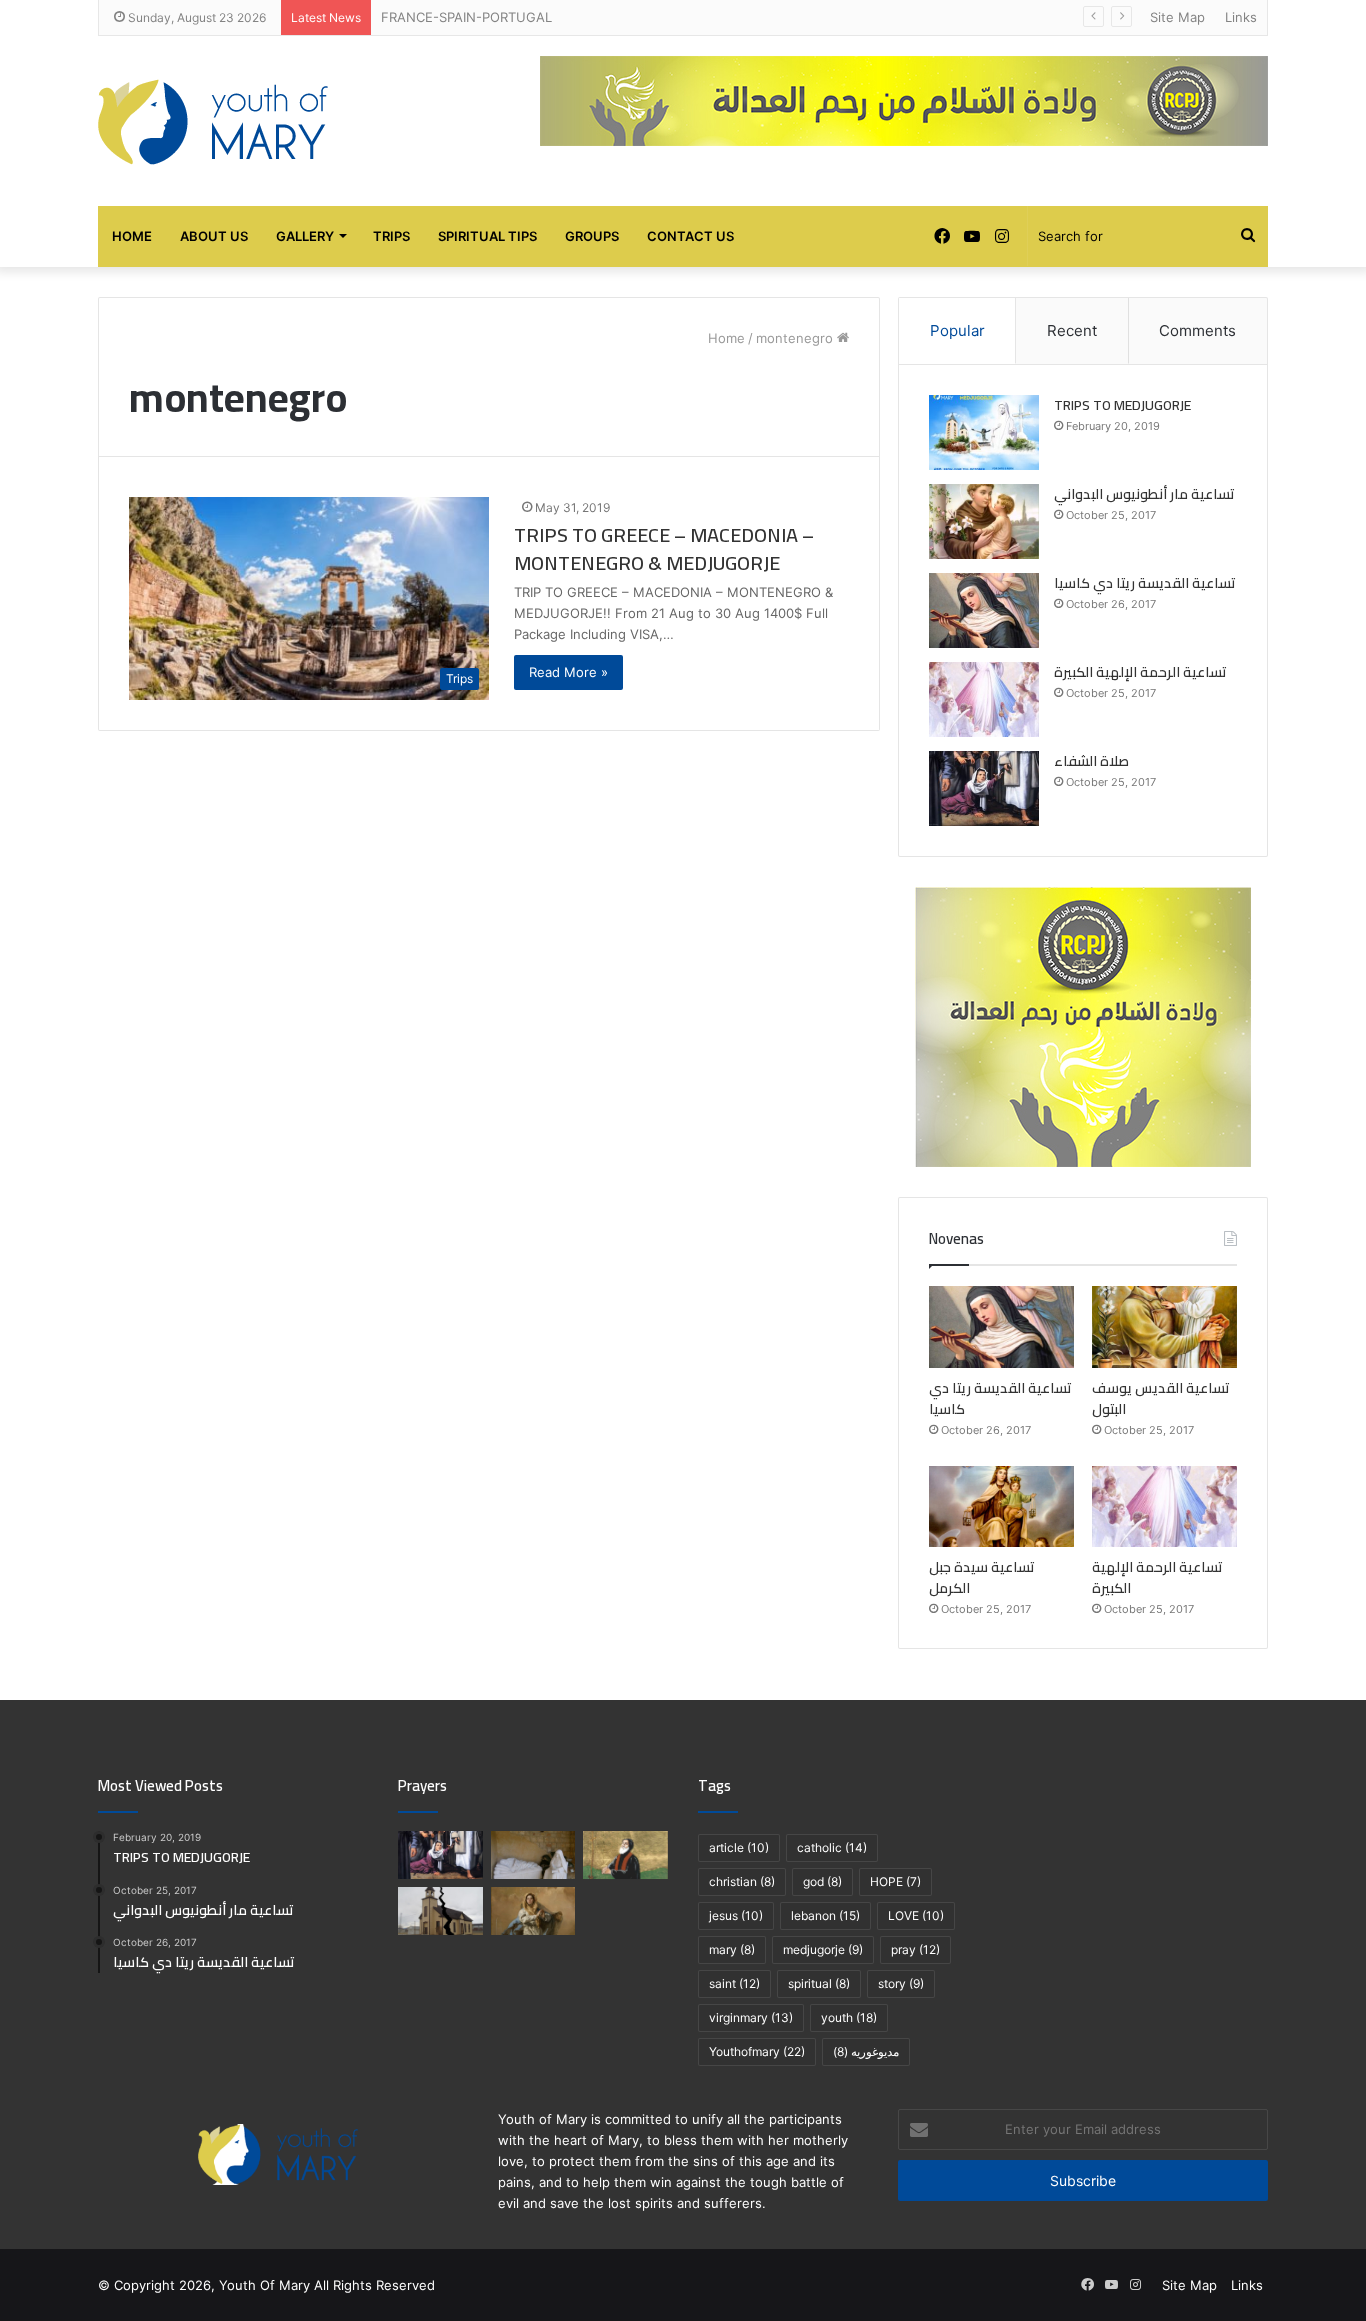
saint (734, 1983)
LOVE (916, 1915)
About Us (214, 236)
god (822, 1881)
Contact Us (690, 236)
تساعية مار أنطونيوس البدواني (1144, 494)
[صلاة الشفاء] (984, 788)
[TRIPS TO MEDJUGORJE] (984, 432)
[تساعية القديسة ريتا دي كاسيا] (984, 610)
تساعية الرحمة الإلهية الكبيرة (1140, 672)
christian (742, 1881)
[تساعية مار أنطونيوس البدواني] (984, 521)
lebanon (825, 1915)
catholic (832, 1847)
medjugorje (823, 1949)
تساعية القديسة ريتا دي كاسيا (1145, 583)
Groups (592, 236)
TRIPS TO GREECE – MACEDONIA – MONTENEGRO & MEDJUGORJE (664, 548)
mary (732, 1949)
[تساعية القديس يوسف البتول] (1164, 1327)
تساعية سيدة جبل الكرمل (982, 1577)
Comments (1197, 330)
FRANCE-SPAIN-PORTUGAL (466, 17)
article (739, 1847)
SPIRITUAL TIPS (487, 236)
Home (132, 236)
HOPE (895, 1881)
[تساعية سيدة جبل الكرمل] (1001, 1507)
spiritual (819, 1983)
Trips (391, 236)
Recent (1072, 330)
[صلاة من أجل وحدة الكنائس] (440, 1911)
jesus (736, 1915)
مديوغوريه (866, 2051)
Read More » (568, 672)
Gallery (305, 236)
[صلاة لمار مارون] (625, 1855)
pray (915, 1949)
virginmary (751, 2017)
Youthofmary (757, 2051)
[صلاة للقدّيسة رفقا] (533, 1855)
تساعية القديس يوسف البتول (1161, 1398)
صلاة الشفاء (1091, 761)
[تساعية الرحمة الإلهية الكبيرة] (984, 699)
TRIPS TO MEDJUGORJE (1122, 405)
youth (849, 2017)
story (901, 1983)
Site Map (1177, 17)
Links (1241, 17)
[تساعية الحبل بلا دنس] (533, 1911)
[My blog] (213, 121)
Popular (957, 330)
